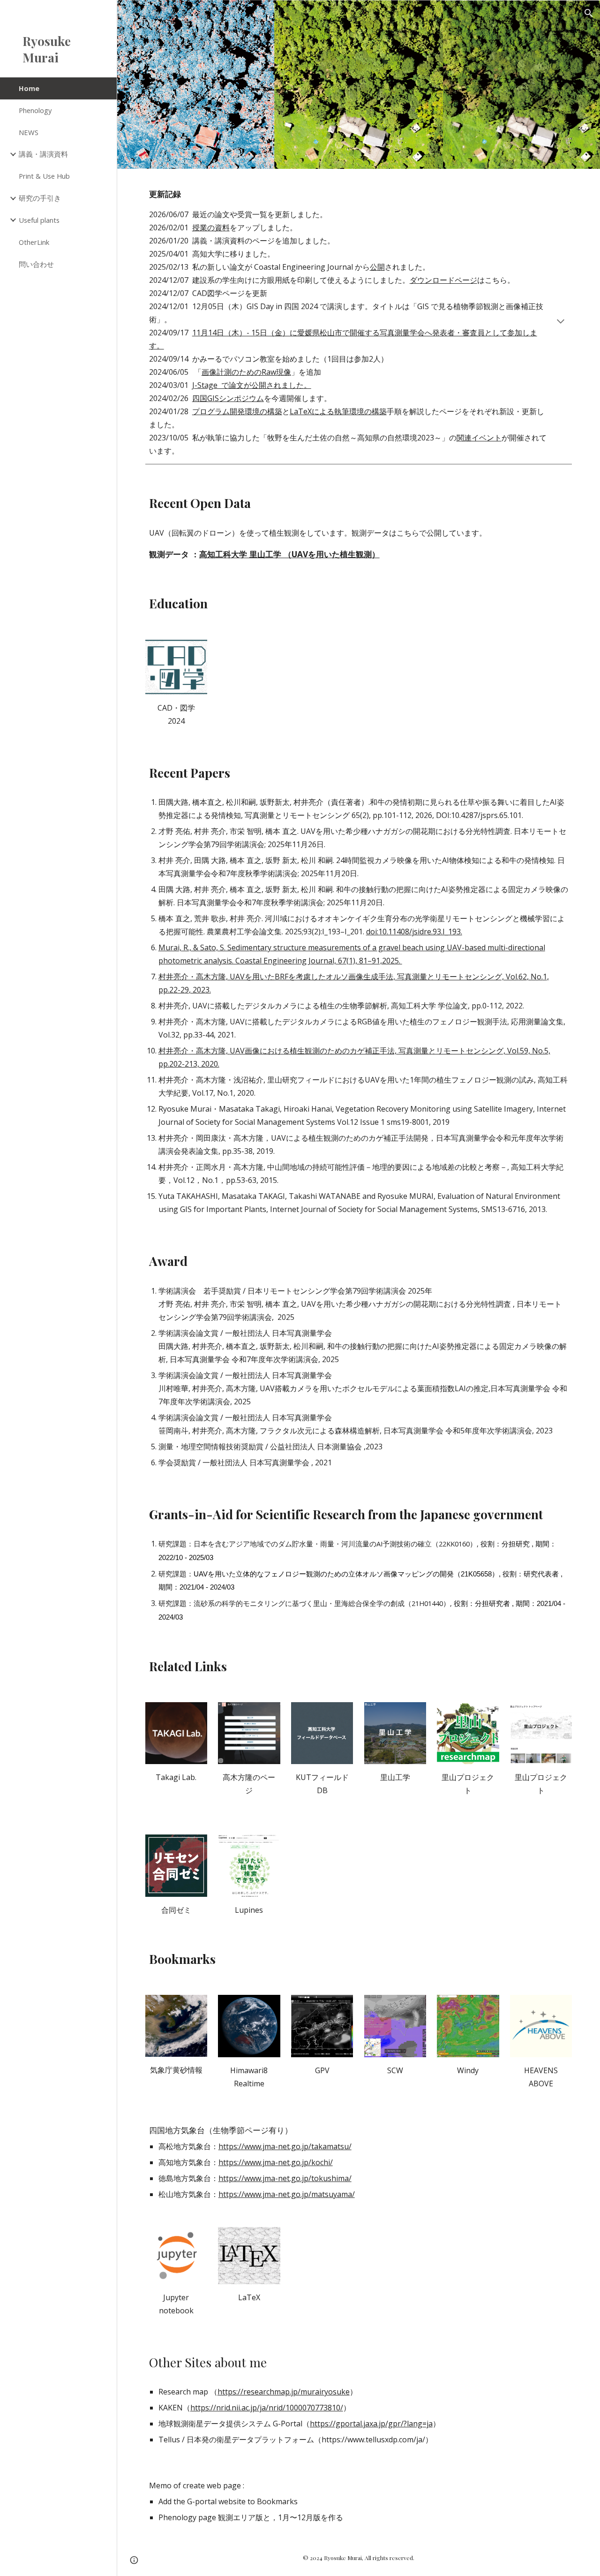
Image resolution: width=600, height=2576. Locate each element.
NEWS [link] (29, 132)
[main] (359, 322)
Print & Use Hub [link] (44, 176)
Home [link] (29, 88)
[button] (589, 13)
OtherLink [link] (34, 242)
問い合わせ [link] (36, 264)
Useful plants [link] (39, 220)
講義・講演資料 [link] (43, 154)
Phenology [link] (35, 110)
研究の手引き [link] (40, 198)
